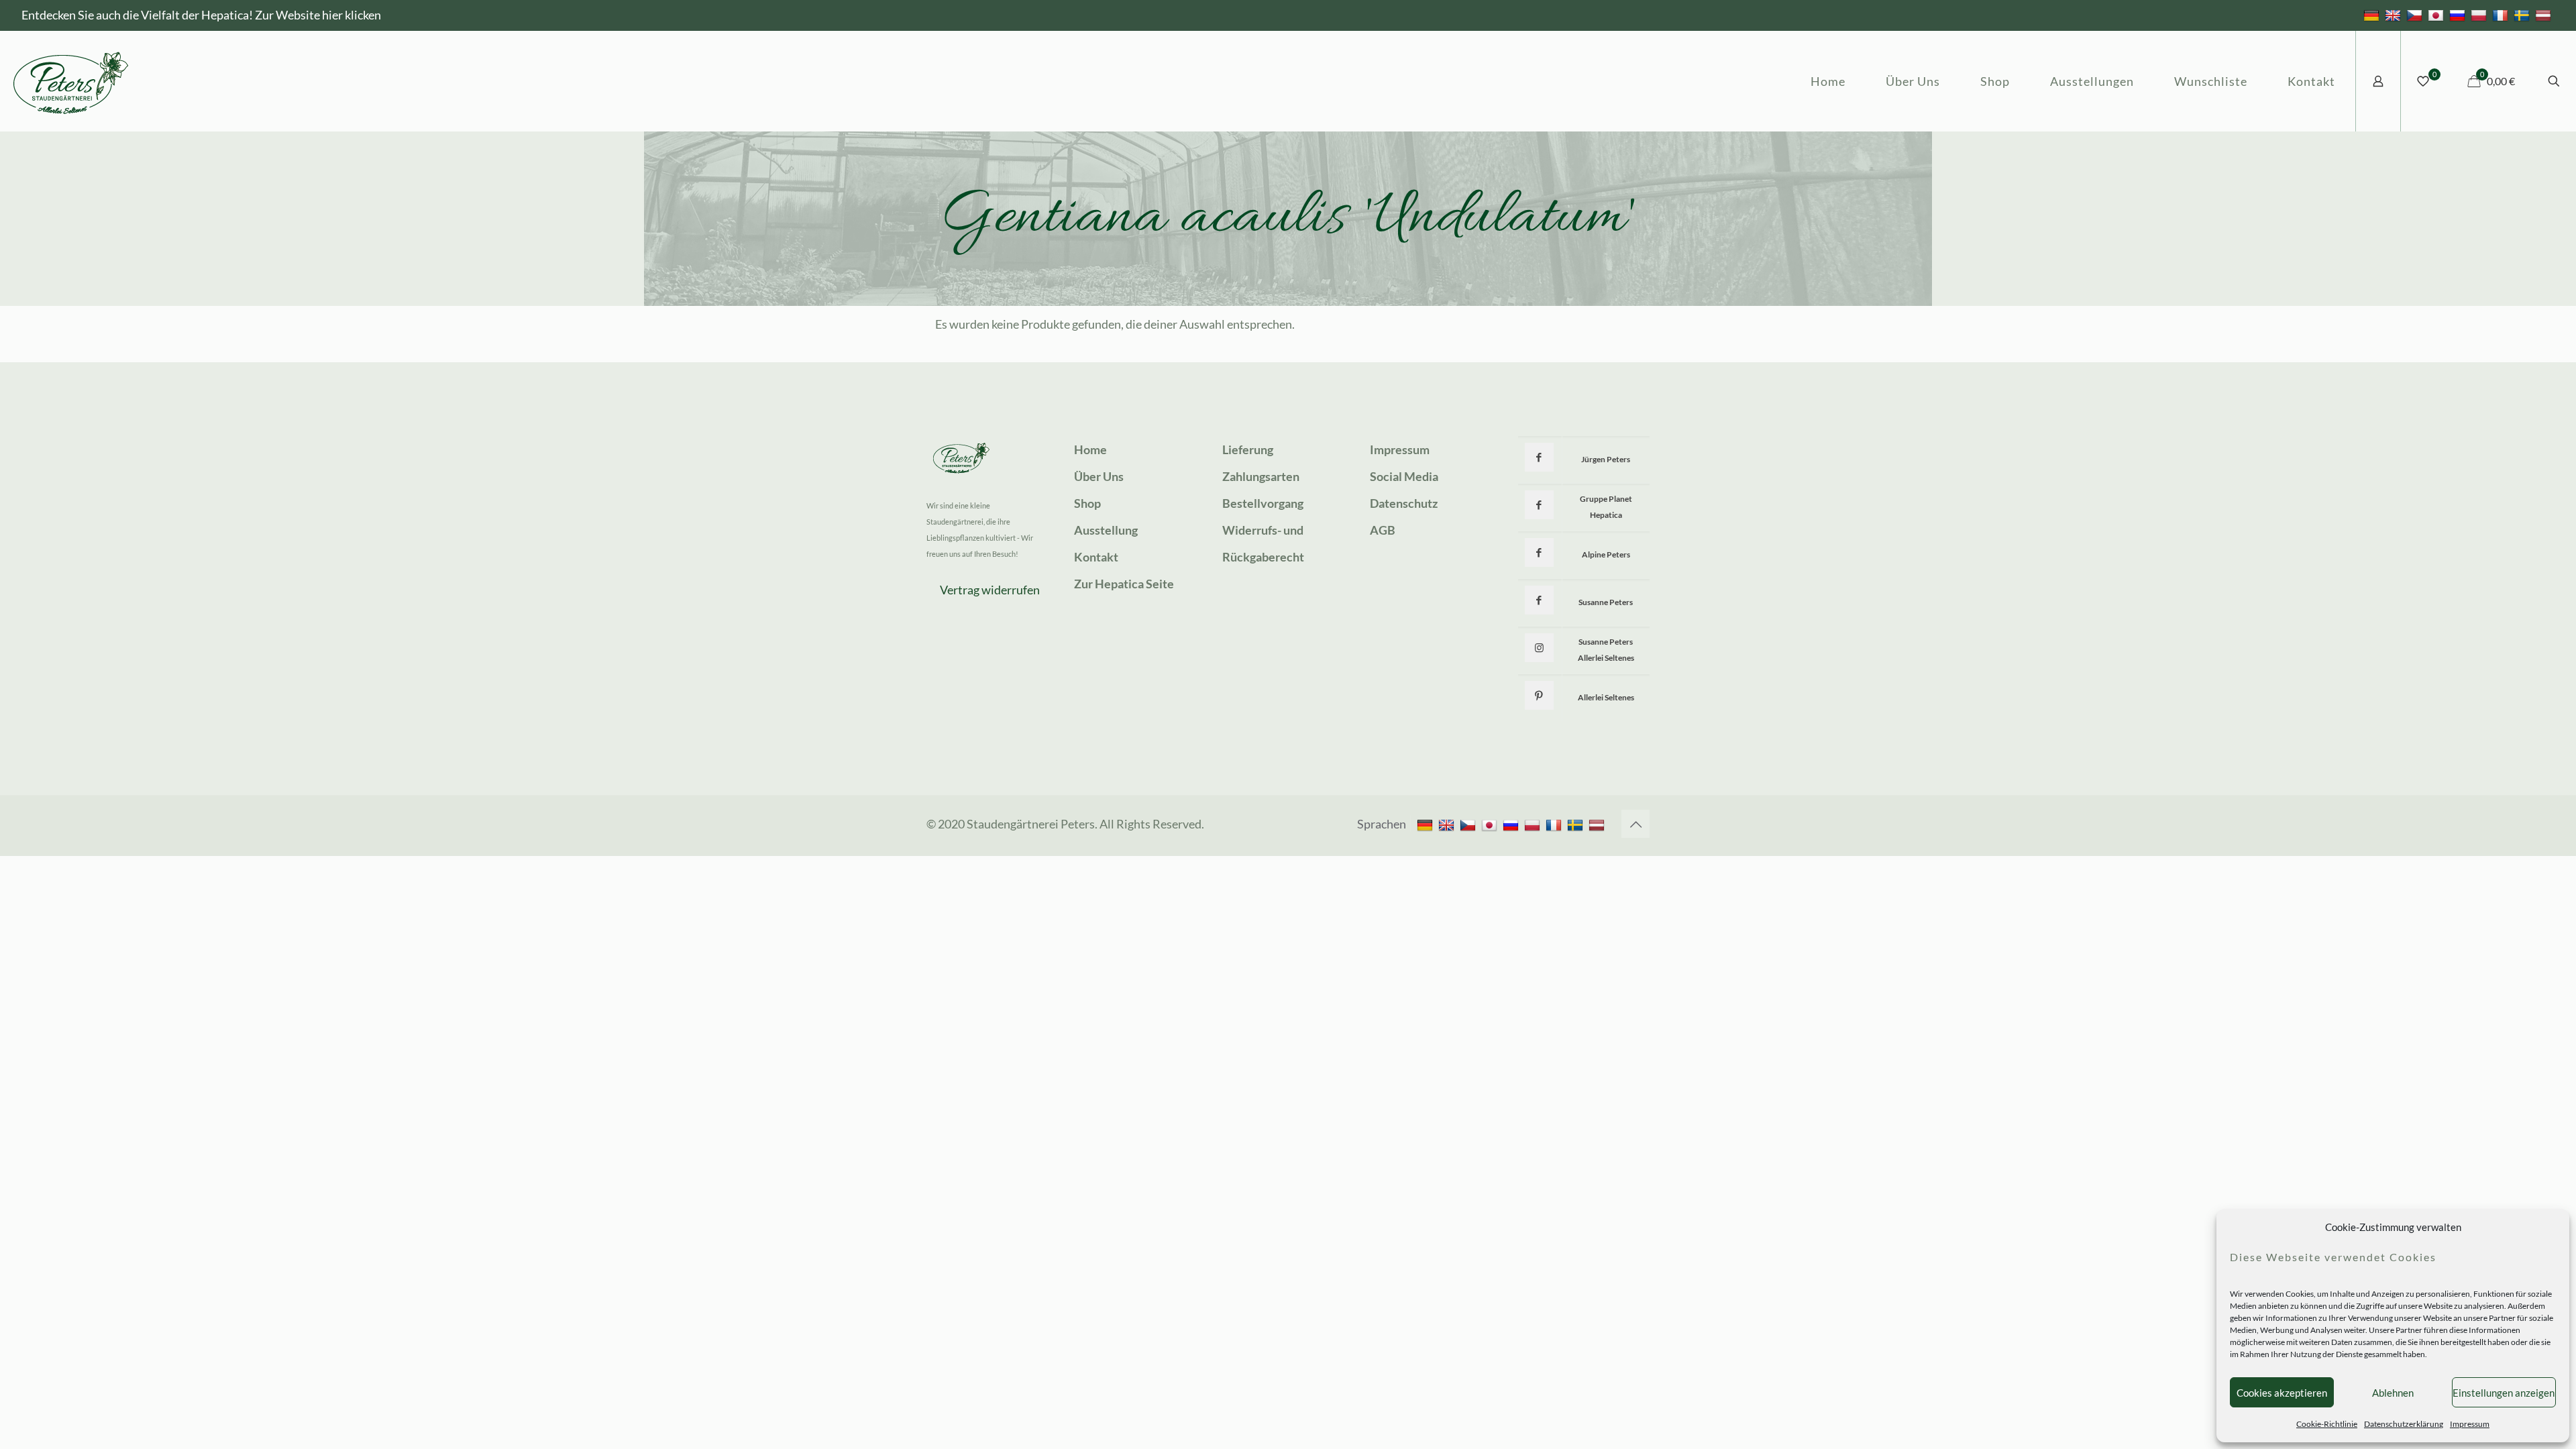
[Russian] (2459, 15)
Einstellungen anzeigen (2504, 1393)
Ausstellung (1106, 530)
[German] (2373, 15)
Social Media (1404, 476)
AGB (1383, 530)
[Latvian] (2545, 15)
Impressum (2470, 1424)
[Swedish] (2523, 15)
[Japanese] (2437, 15)
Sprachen (1382, 824)
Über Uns (1099, 476)
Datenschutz (1404, 503)
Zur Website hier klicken (318, 15)
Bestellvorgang (1263, 503)
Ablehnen (2393, 1393)
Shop (1087, 503)
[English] (2395, 15)
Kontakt (1096, 557)
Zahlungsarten (1261, 476)
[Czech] (2416, 15)
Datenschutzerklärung (2404, 1424)
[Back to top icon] (1635, 824)
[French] (2502, 15)
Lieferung (1248, 449)
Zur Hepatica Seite (1124, 584)
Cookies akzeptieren (2282, 1393)
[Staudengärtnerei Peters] (71, 81)
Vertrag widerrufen (990, 590)
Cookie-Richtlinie (2327, 1424)
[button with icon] (1539, 457)
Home (1090, 449)
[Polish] (2480, 15)
